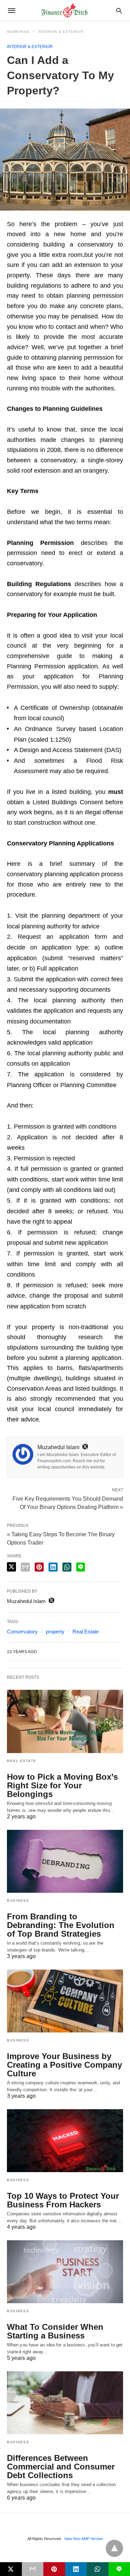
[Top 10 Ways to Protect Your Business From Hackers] (65, 2141)
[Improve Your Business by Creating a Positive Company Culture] (65, 2001)
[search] (119, 11)
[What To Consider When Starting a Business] (65, 2272)
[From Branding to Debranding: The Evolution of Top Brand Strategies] (65, 1861)
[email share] (25, 1567)
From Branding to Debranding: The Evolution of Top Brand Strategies (61, 1925)
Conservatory (22, 1632)
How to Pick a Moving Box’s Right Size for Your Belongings (62, 1785)
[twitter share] (11, 1567)
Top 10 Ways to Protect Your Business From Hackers (63, 2200)
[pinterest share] (39, 1567)
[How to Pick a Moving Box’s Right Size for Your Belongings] (65, 1721)
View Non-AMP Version (84, 2539)
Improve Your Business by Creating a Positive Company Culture (64, 2065)
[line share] (81, 1567)
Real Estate (86, 1632)
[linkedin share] (53, 1567)
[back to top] (114, 2548)
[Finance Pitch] (64, 11)
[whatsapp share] (67, 1567)
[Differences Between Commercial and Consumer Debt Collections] (65, 2403)
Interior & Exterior (61, 32)
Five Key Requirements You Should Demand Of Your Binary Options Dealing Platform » (68, 1502)
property (55, 1632)
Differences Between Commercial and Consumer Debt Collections (61, 2467)
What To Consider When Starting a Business (55, 2331)
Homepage (18, 32)
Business (18, 1901)
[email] (33, 2569)
